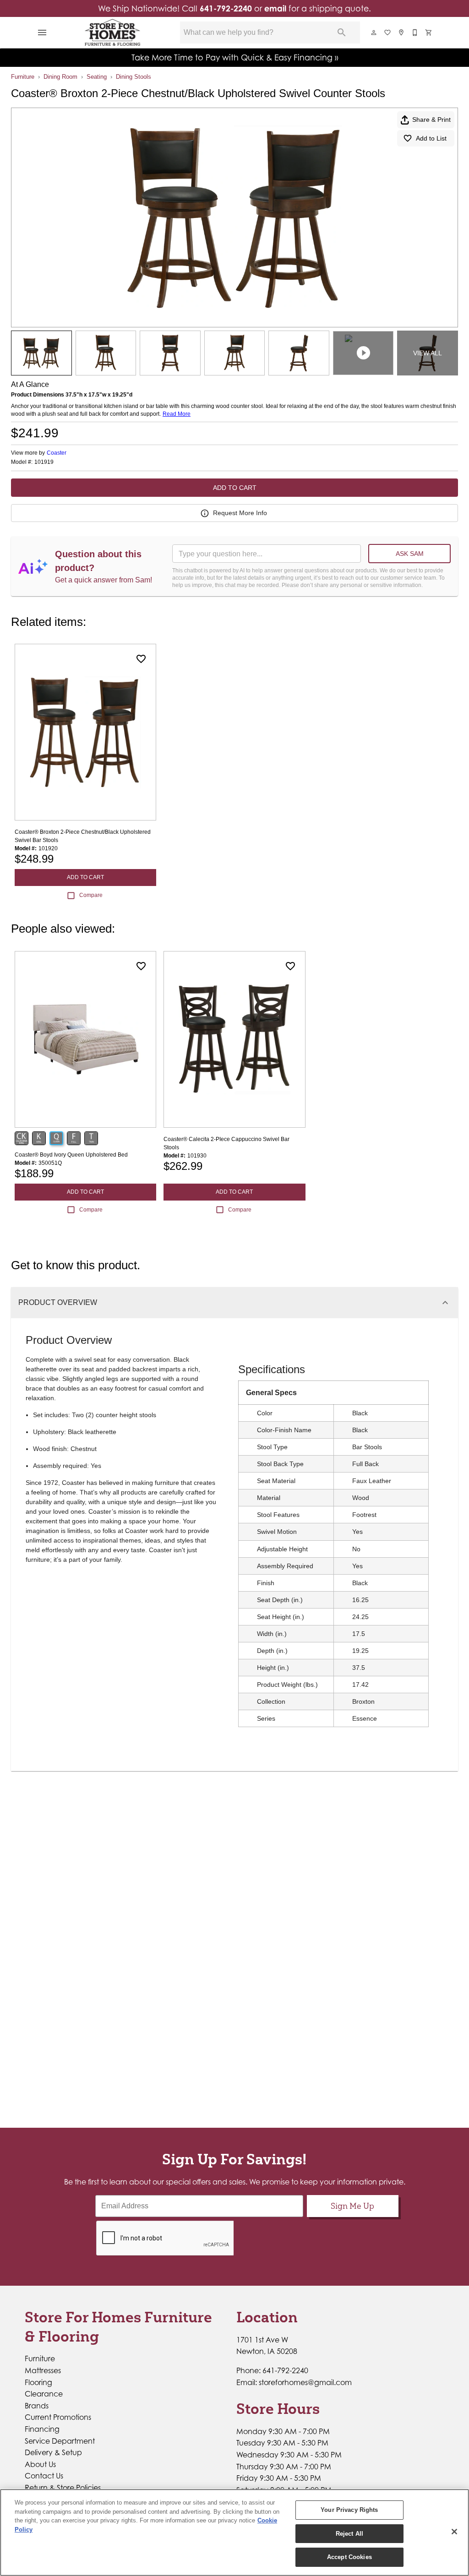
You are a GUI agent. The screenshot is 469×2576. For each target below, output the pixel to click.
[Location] (402, 33)
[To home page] (113, 33)
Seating (97, 77)
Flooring (38, 2382)
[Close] (454, 2532)
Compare (91, 895)
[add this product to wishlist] (141, 659)
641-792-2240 (226, 8)
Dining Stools (134, 77)
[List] (388, 33)
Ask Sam (410, 554)
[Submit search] (342, 33)
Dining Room (60, 77)
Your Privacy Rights (349, 2510)
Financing (42, 2429)
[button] (42, 33)
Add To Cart (235, 488)
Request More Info (240, 513)
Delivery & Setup (53, 2452)
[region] (234, 2533)
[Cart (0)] (429, 33)
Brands (37, 2406)
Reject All (349, 2534)
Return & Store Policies (63, 2488)
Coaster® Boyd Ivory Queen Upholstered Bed (71, 1155)
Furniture (23, 77)
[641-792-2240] (415, 33)
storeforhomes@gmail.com (305, 2382)
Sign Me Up (352, 2206)
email (275, 8)
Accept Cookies (349, 2557)
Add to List (431, 138)
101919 (44, 462)
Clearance (44, 2394)
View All (428, 353)
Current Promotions (58, 2417)
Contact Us (44, 2476)
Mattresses (43, 2370)
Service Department (60, 2441)
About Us (40, 2464)
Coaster (57, 453)
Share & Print (431, 120)
